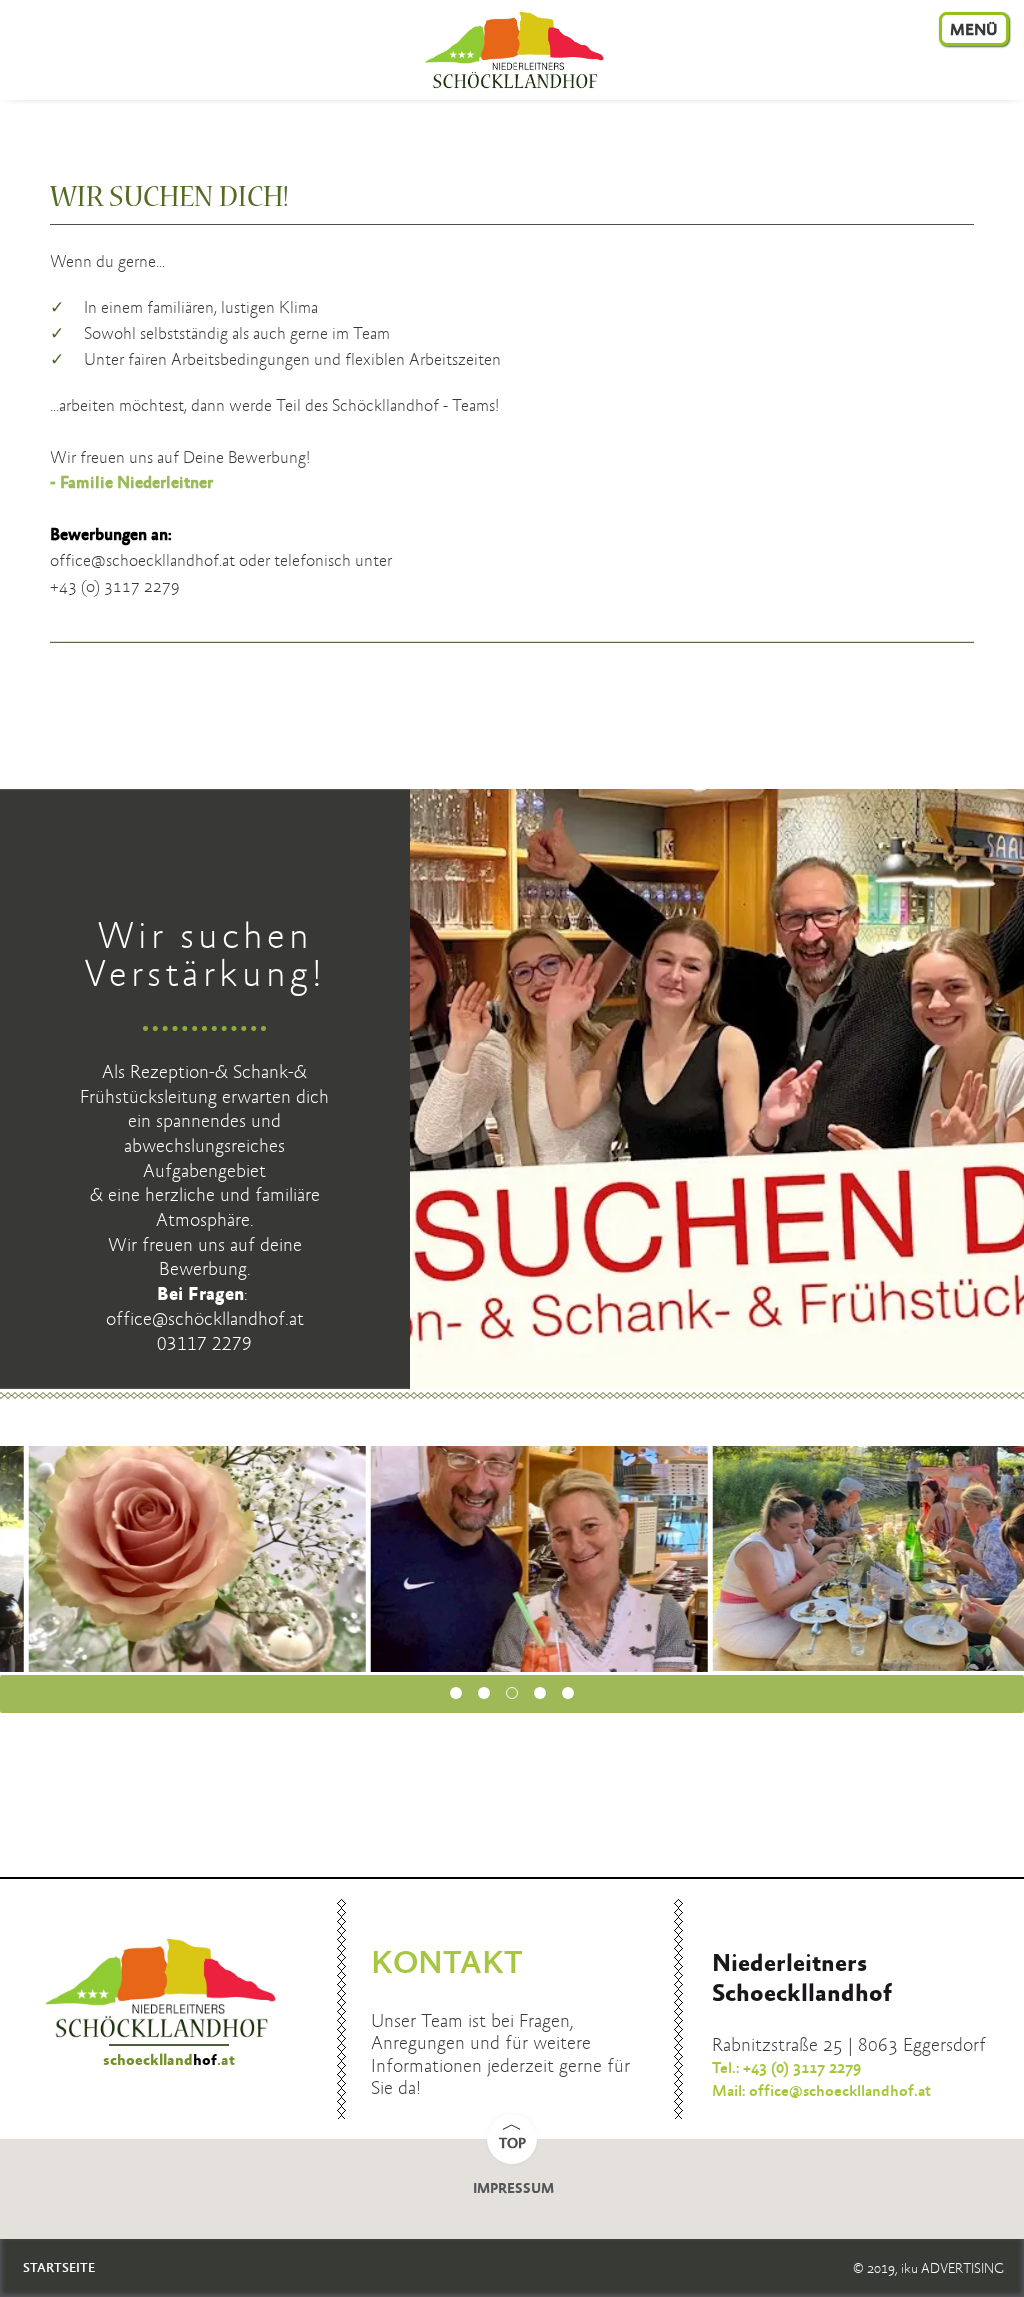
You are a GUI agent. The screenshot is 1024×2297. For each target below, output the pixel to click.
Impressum (513, 2189)
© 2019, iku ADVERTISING (928, 2269)
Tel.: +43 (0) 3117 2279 (786, 2069)
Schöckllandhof (512, 52)
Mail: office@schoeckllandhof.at (821, 2092)
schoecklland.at (169, 2060)
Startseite (59, 2268)
